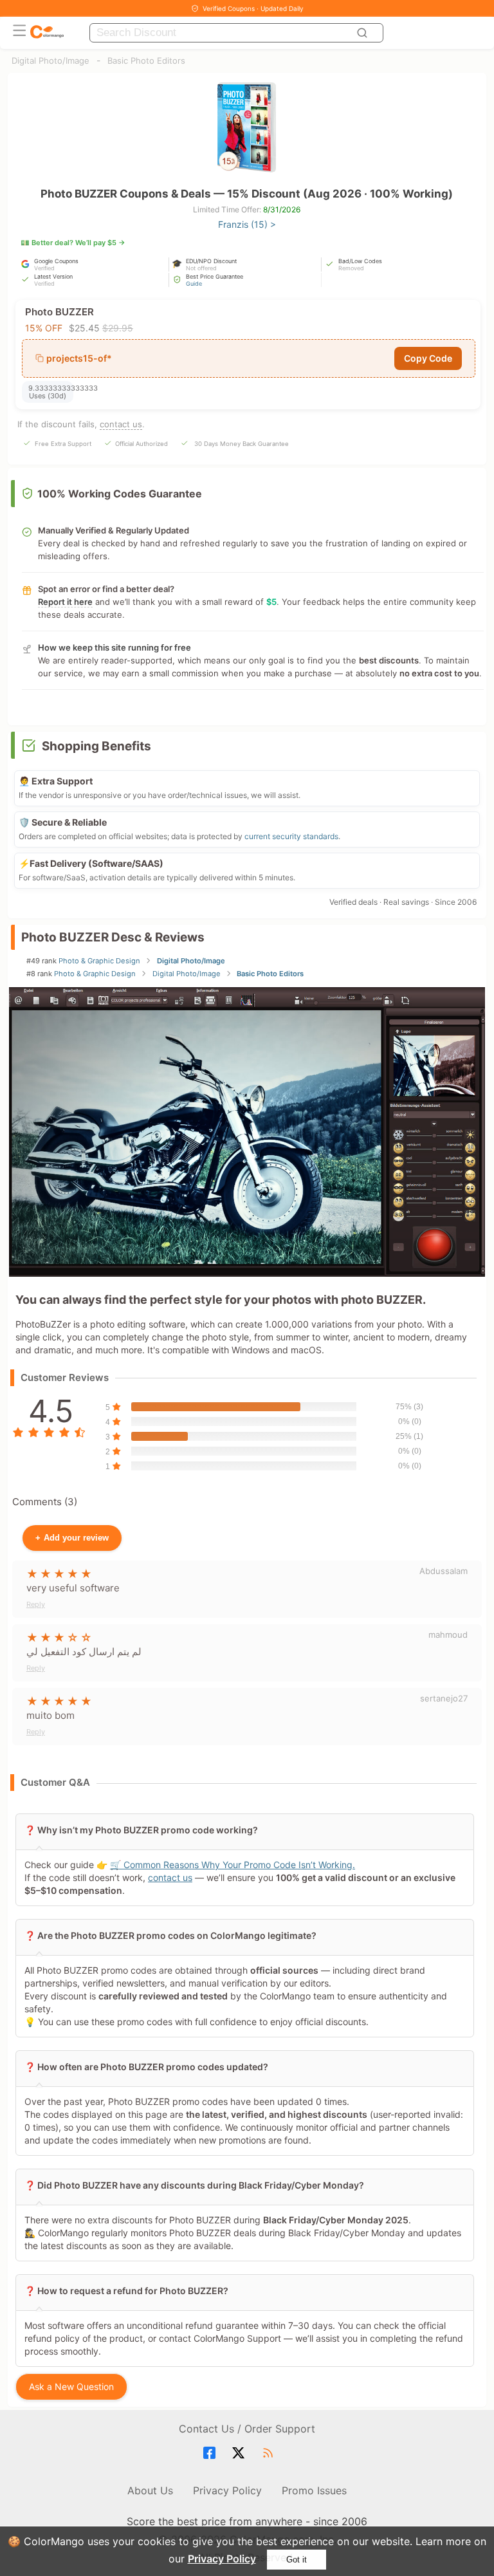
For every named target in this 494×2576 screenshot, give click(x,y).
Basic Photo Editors (146, 60)
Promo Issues (314, 2490)
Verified (44, 268)
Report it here (65, 602)
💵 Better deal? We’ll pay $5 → (73, 243)
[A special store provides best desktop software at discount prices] (47, 32)
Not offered (201, 268)
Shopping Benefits (96, 746)
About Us (150, 2490)
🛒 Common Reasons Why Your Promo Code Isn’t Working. (233, 1865)
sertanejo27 (444, 1698)
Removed (351, 268)
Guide (194, 283)
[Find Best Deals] (364, 33)
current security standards (291, 836)
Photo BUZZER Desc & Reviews (113, 937)
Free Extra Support (63, 444)
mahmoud (448, 1635)
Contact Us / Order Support (247, 2429)
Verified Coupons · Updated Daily (253, 8)
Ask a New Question (71, 2386)
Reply (36, 1604)
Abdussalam (444, 1571)
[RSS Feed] (270, 2453)
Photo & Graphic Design (99, 961)
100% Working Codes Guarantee (120, 494)
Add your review (72, 1538)
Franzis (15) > (247, 224)
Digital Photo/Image (50, 60)
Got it (297, 2560)
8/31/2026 (282, 209)
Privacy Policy (222, 2559)
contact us (121, 424)
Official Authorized (142, 444)
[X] (240, 2453)
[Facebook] (211, 2453)
